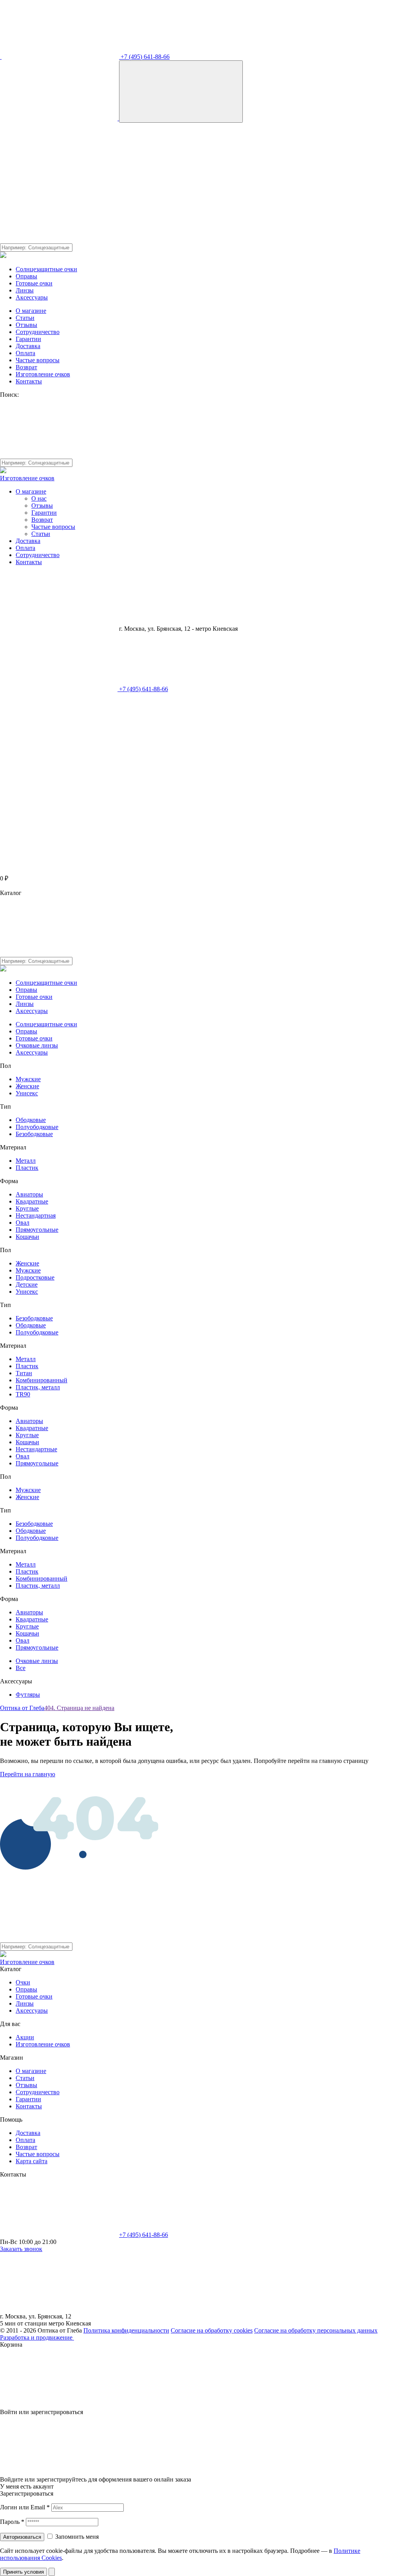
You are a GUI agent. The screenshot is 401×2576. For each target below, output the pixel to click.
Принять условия (23, 2572)
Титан (24, 1373)
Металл (26, 1161)
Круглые (27, 1208)
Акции (25, 2037)
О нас (39, 498)
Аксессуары (32, 297)
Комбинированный (42, 1380)
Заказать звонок (21, 2249)
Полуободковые (37, 1127)
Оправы (26, 276)
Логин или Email (25, 2507)
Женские (27, 1086)
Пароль (12, 2522)
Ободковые (31, 1120)
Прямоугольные (37, 1230)
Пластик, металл (38, 1387)
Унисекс (27, 1093)
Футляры (28, 1695)
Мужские (28, 1079)
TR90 (23, 1394)
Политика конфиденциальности (126, 2330)
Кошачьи (27, 1237)
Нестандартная (36, 1215)
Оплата (25, 353)
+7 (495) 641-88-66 (144, 57)
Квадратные (32, 1201)
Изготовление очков (43, 374)
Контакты (29, 381)
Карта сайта (32, 2161)
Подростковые (35, 1277)
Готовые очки (34, 283)
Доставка (28, 346)
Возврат (26, 367)
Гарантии (28, 339)
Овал (23, 1223)
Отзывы (26, 325)
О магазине (31, 311)
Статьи (25, 318)
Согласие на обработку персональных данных (316, 2330)
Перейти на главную (28, 1774)
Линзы (25, 290)
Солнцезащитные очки (46, 269)
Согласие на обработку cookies (212, 2330)
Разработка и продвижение (37, 2337)
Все (21, 1668)
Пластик (27, 1168)
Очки (23, 1982)
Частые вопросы (38, 360)
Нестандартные (36, 1449)
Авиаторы (29, 1194)
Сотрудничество (38, 332)
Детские (27, 1284)
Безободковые (34, 1134)
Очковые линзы (37, 1045)
